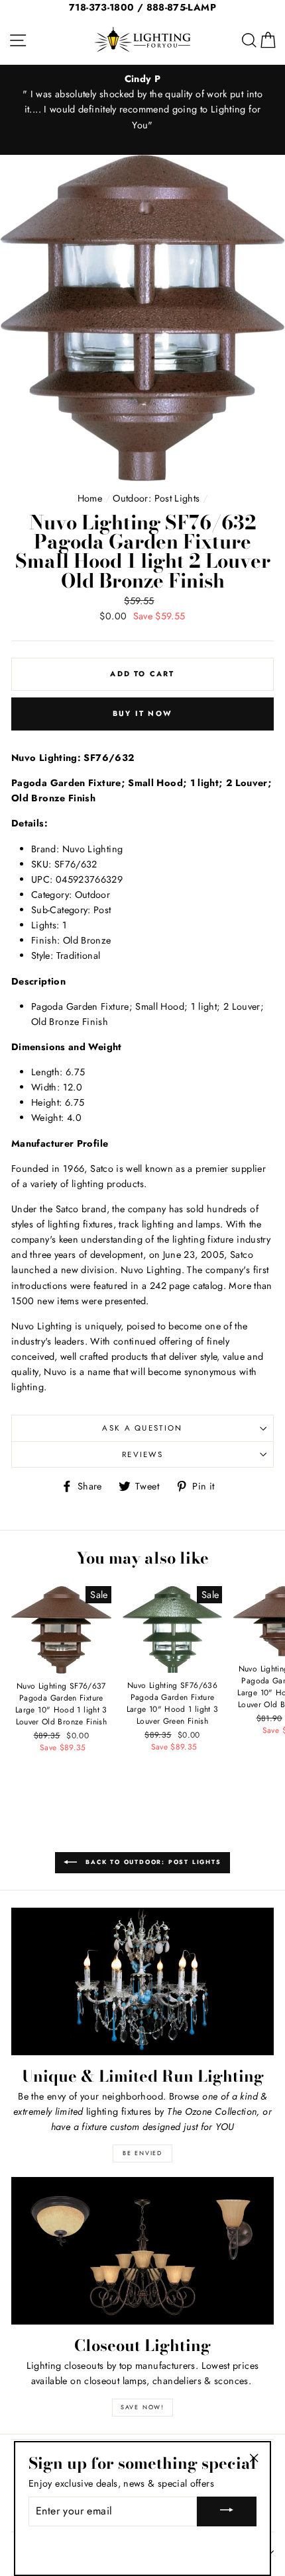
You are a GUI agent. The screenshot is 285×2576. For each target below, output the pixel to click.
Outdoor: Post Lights (156, 498)
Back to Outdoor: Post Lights (151, 1862)
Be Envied (142, 2153)
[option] (142, 102)
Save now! (142, 2407)
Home (90, 498)
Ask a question (142, 1428)
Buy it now (142, 713)
